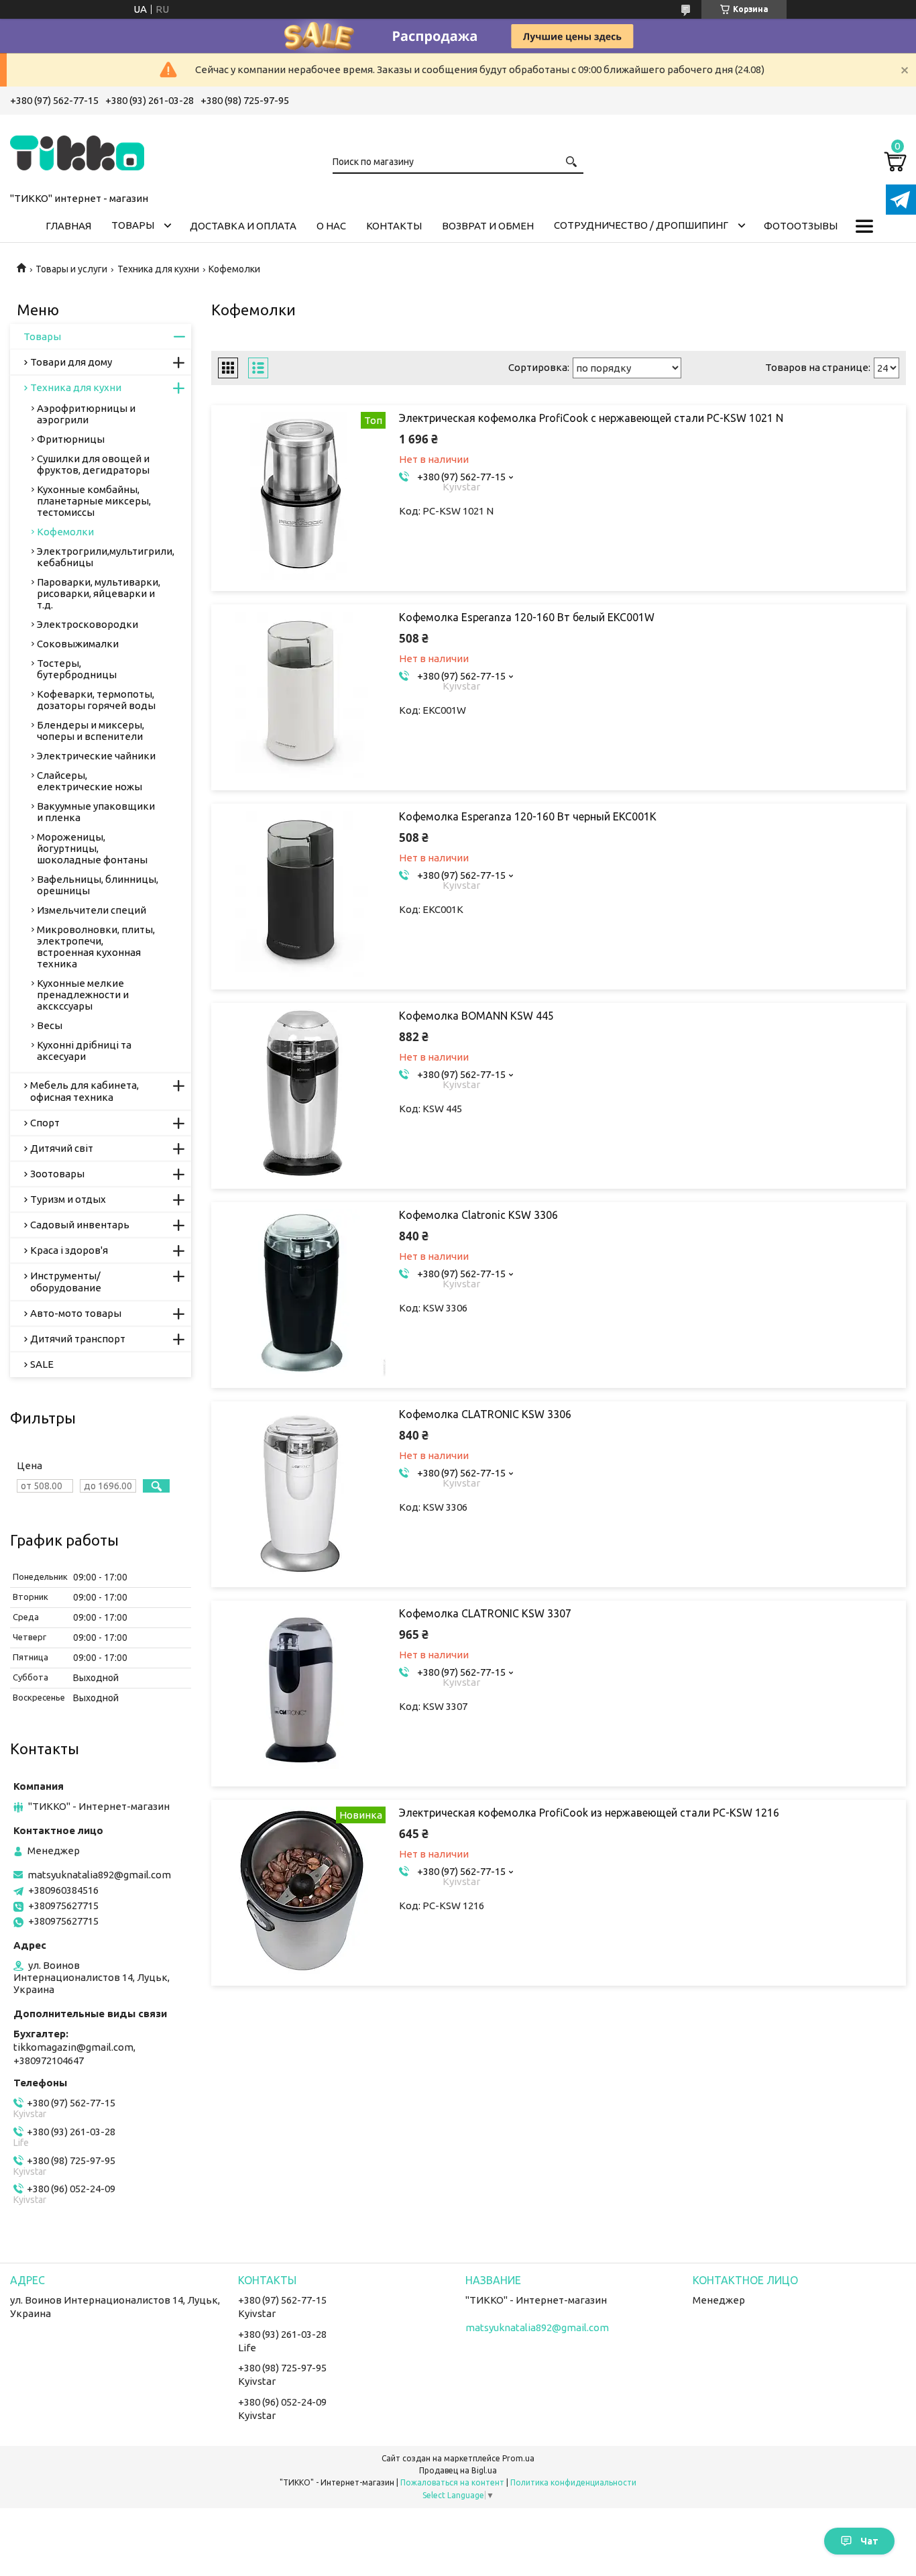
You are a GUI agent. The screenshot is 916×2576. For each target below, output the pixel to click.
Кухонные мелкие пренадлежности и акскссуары (83, 995)
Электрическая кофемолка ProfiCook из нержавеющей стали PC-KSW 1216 (589, 1813)
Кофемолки (65, 532)
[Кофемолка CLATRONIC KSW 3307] (302, 1691)
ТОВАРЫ (133, 225)
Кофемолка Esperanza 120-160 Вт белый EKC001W (527, 617)
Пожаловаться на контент (452, 2482)
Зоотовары (57, 1174)
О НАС (331, 226)
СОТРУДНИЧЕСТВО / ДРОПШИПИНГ (641, 225)
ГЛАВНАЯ (68, 226)
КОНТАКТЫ (394, 226)
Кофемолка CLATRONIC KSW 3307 (485, 1613)
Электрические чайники (96, 756)
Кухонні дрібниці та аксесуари (84, 1051)
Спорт (45, 1123)
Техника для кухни (158, 269)
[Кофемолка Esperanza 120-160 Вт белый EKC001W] (302, 695)
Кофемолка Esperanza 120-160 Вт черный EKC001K (528, 816)
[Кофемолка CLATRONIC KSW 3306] (302, 1492)
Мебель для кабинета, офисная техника (84, 1091)
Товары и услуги (71, 269)
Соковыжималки (78, 644)
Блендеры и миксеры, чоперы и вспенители (91, 731)
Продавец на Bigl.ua (458, 2470)
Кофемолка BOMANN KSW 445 (476, 1016)
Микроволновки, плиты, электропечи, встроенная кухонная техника (96, 947)
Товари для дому (71, 362)
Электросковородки (88, 624)
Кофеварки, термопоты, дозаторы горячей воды (96, 700)
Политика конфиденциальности (573, 2482)
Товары (42, 336)
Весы (50, 1025)
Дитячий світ (62, 1148)
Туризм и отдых (68, 1199)
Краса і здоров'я (69, 1250)
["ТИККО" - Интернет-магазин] (77, 151)
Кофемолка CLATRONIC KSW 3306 (485, 1414)
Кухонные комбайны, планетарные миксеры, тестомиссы (94, 501)
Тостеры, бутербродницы (77, 669)
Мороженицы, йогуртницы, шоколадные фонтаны (92, 848)
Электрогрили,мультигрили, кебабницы (106, 557)
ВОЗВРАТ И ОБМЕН (488, 226)
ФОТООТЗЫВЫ (801, 226)
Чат (869, 2541)
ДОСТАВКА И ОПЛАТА (243, 226)
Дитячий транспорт (78, 1339)
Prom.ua (518, 2458)
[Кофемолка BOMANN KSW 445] (302, 1093)
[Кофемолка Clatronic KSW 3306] (302, 1293)
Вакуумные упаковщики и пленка (96, 812)
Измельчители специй (92, 910)
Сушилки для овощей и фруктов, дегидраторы (93, 464)
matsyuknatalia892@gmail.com (99, 1875)
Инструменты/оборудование (66, 1282)
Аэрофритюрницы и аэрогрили (86, 414)
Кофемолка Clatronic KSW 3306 (478, 1215)
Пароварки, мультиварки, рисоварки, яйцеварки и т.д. (99, 593)
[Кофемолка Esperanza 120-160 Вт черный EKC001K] (302, 894)
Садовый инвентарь (80, 1225)
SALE (42, 1364)
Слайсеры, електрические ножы (90, 781)
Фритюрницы (71, 439)
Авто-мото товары (76, 1313)
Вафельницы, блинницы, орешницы (98, 885)
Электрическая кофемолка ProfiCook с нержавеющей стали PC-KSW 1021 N (591, 418)
